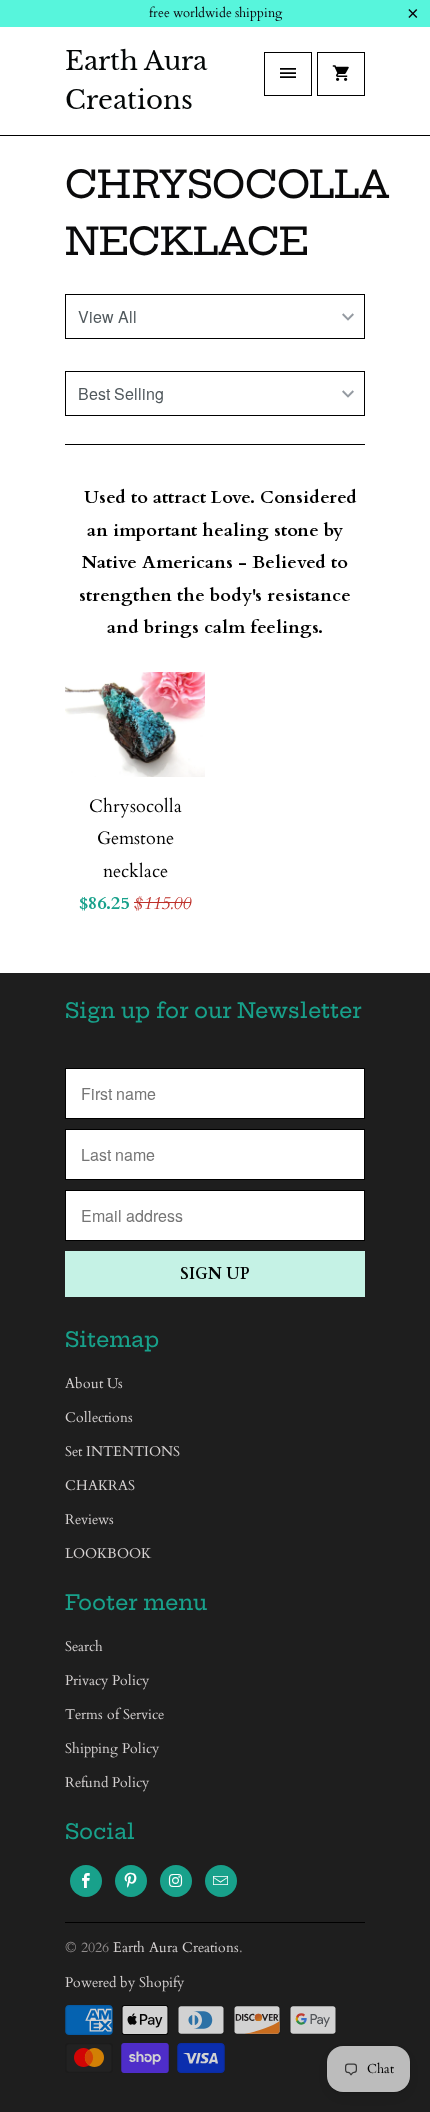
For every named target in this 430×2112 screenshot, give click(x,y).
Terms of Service (114, 1714)
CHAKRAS (100, 1485)
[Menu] (288, 74)
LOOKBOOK (108, 1553)
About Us (94, 1383)
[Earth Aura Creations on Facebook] (86, 1881)
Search (84, 1646)
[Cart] (341, 74)
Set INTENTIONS (122, 1451)
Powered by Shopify (124, 1982)
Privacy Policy (107, 1680)
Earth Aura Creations (136, 80)
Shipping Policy (112, 1748)
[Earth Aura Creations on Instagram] (176, 1881)
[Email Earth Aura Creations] (221, 1881)
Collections (99, 1417)
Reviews (89, 1519)
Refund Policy (107, 1782)
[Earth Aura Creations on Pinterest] (131, 1881)
